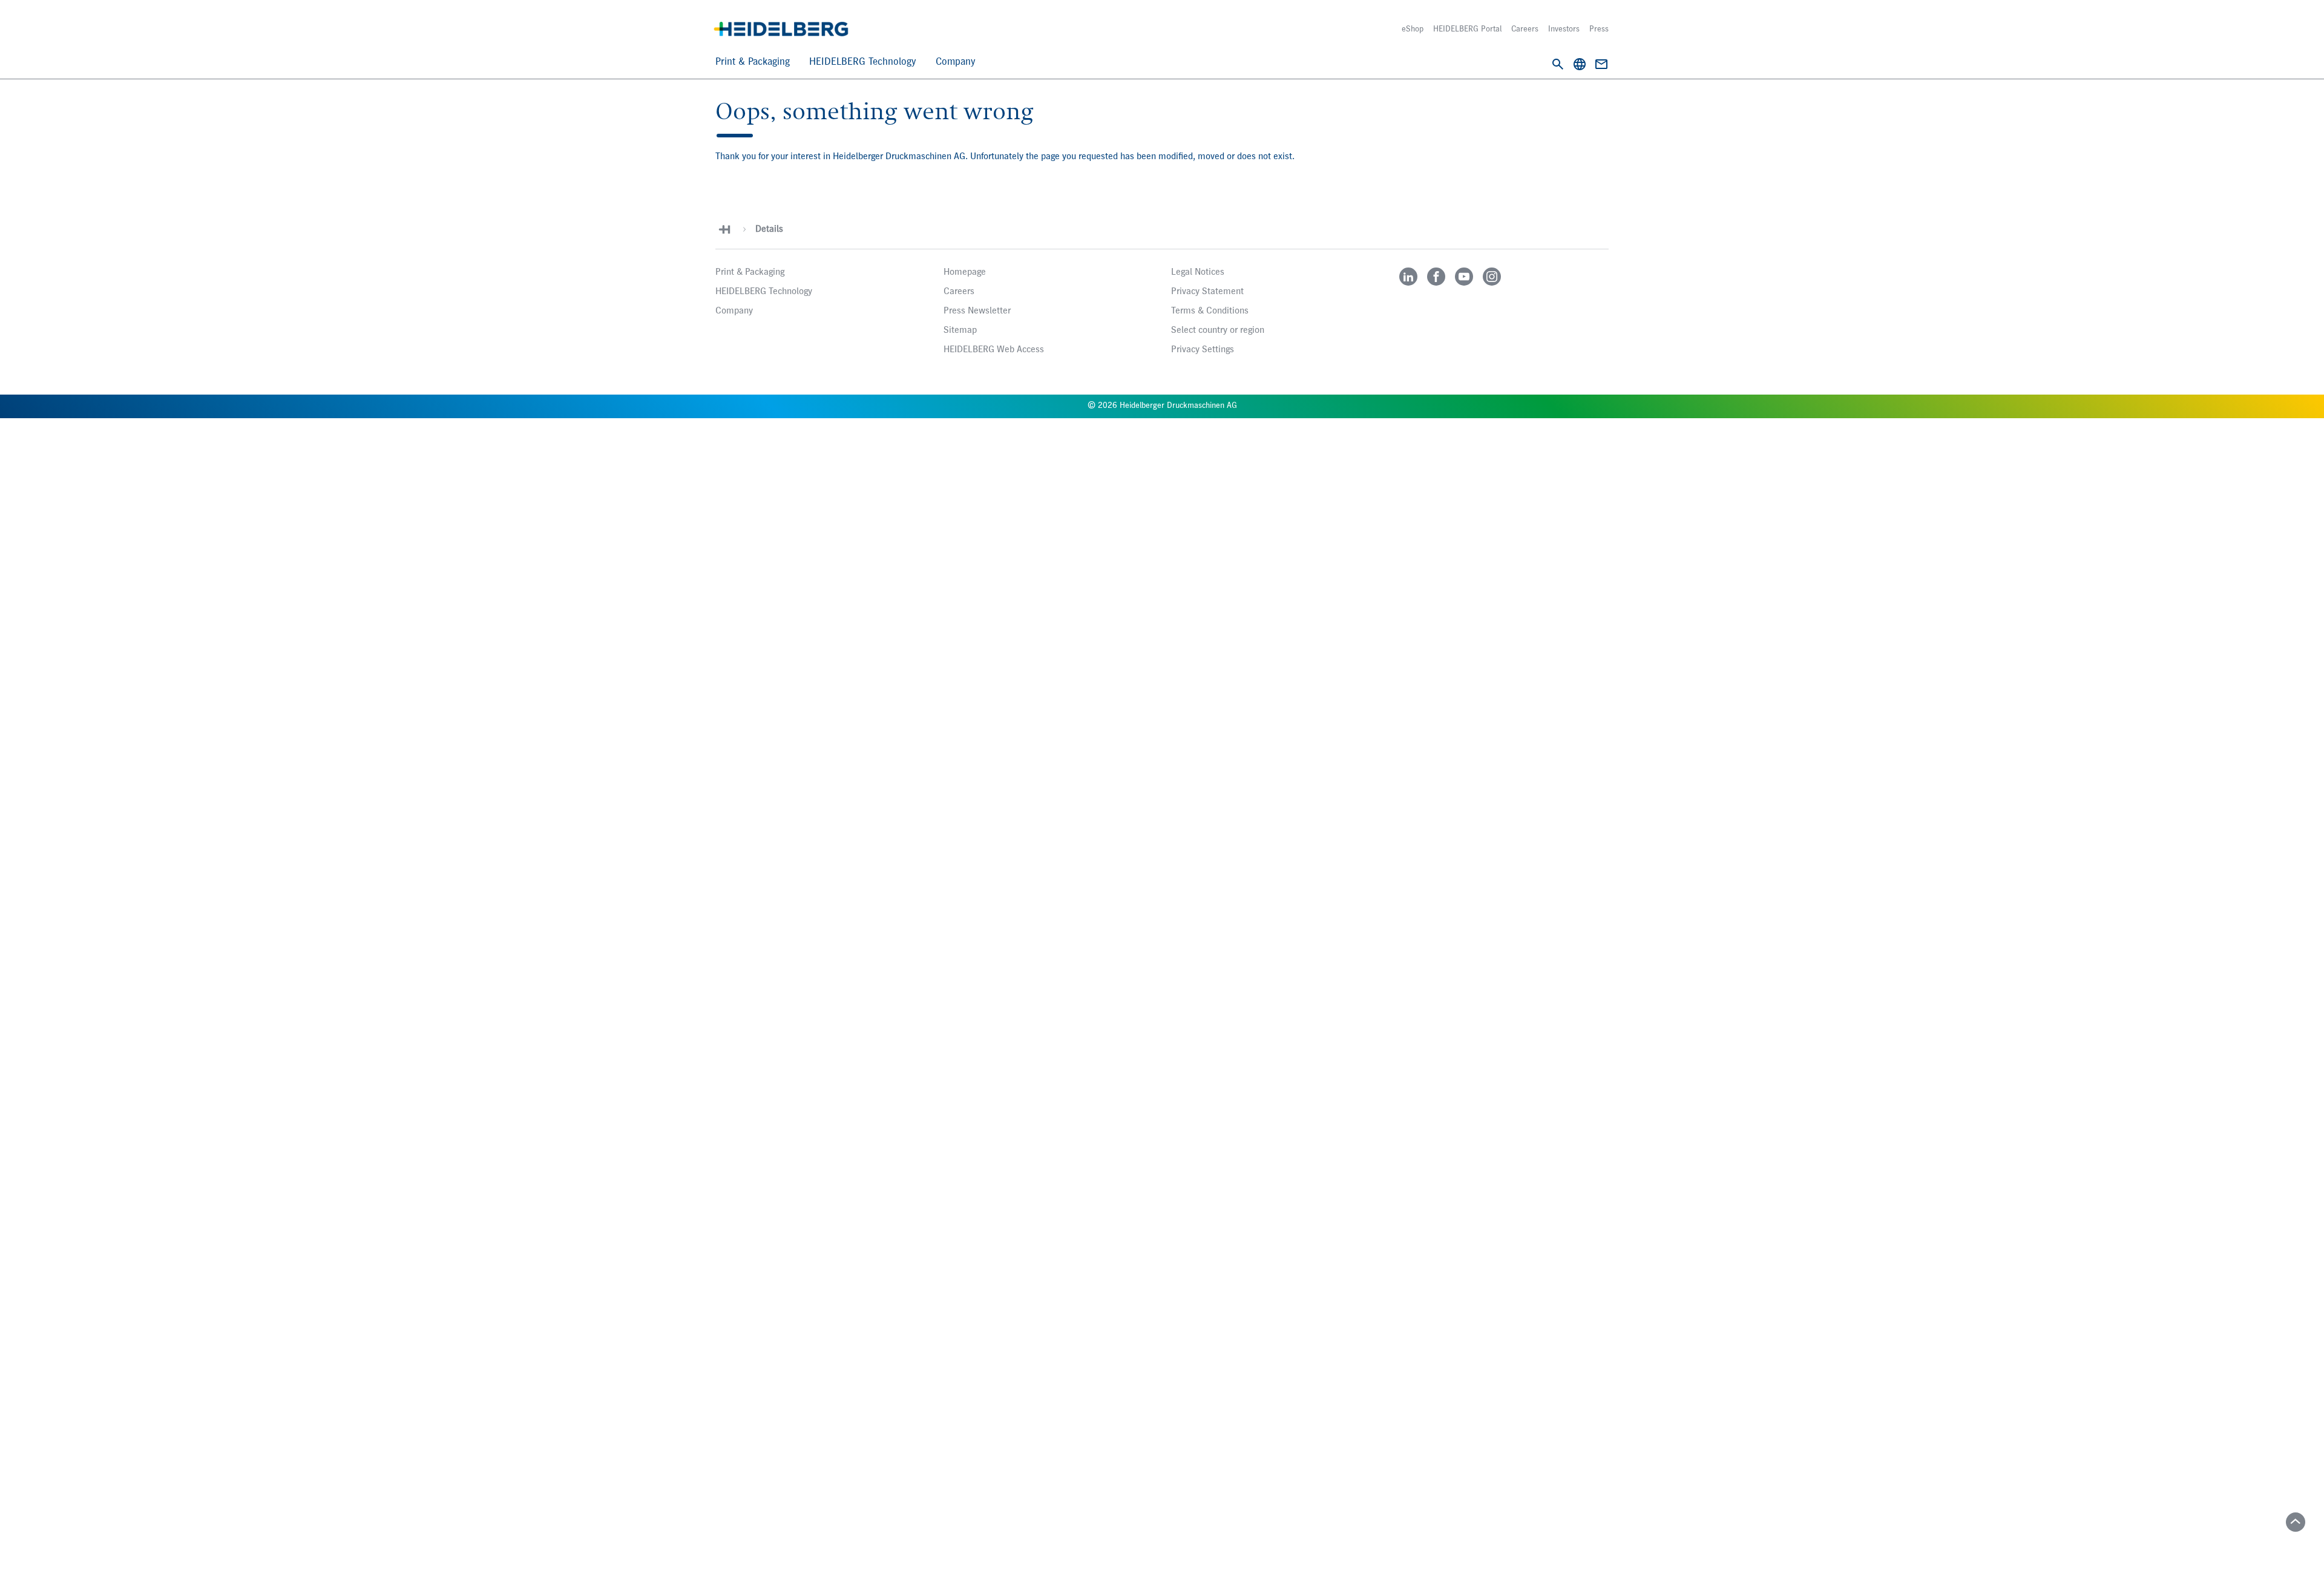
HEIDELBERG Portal (1467, 29)
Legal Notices (1198, 272)
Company (956, 62)
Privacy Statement (1207, 292)
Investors (1564, 29)
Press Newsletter (977, 311)
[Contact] (1601, 64)
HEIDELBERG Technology (863, 62)
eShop (1413, 29)
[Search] (1558, 64)
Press (1599, 29)
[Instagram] (1492, 277)
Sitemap (960, 330)
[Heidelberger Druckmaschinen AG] (781, 29)
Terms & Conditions (1210, 311)
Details (769, 229)
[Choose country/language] (1580, 64)
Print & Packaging (753, 62)
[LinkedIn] (1408, 277)
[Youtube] (1464, 277)
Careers (1525, 29)
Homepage (965, 272)
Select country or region (1218, 330)
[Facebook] (1436, 277)
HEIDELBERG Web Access (994, 350)
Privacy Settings (1203, 350)
